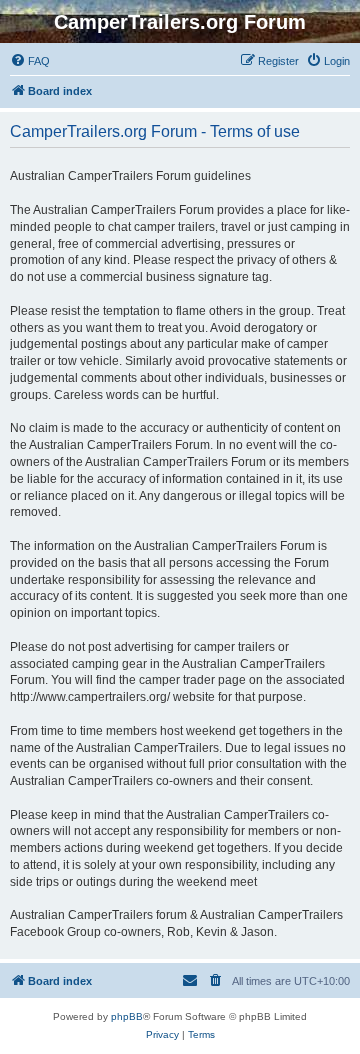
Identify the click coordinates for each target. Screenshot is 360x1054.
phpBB (127, 1016)
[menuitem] (30, 61)
